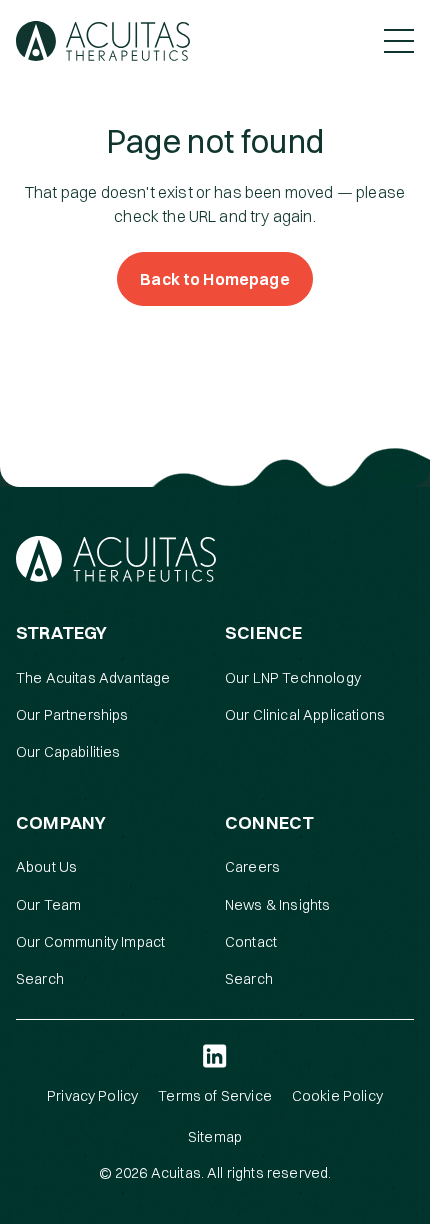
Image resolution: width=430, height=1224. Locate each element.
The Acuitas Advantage (93, 678)
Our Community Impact (90, 942)
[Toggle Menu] (399, 41)
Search (40, 979)
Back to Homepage (215, 279)
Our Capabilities (68, 752)
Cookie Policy (337, 1096)
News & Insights (277, 905)
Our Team (48, 905)
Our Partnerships (72, 715)
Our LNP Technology (293, 678)
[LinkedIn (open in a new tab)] (215, 1056)
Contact (251, 942)
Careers (252, 867)
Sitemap (215, 1137)
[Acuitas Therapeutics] (103, 41)
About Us (46, 867)
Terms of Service (215, 1096)
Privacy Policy (92, 1096)
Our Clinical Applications (305, 715)
